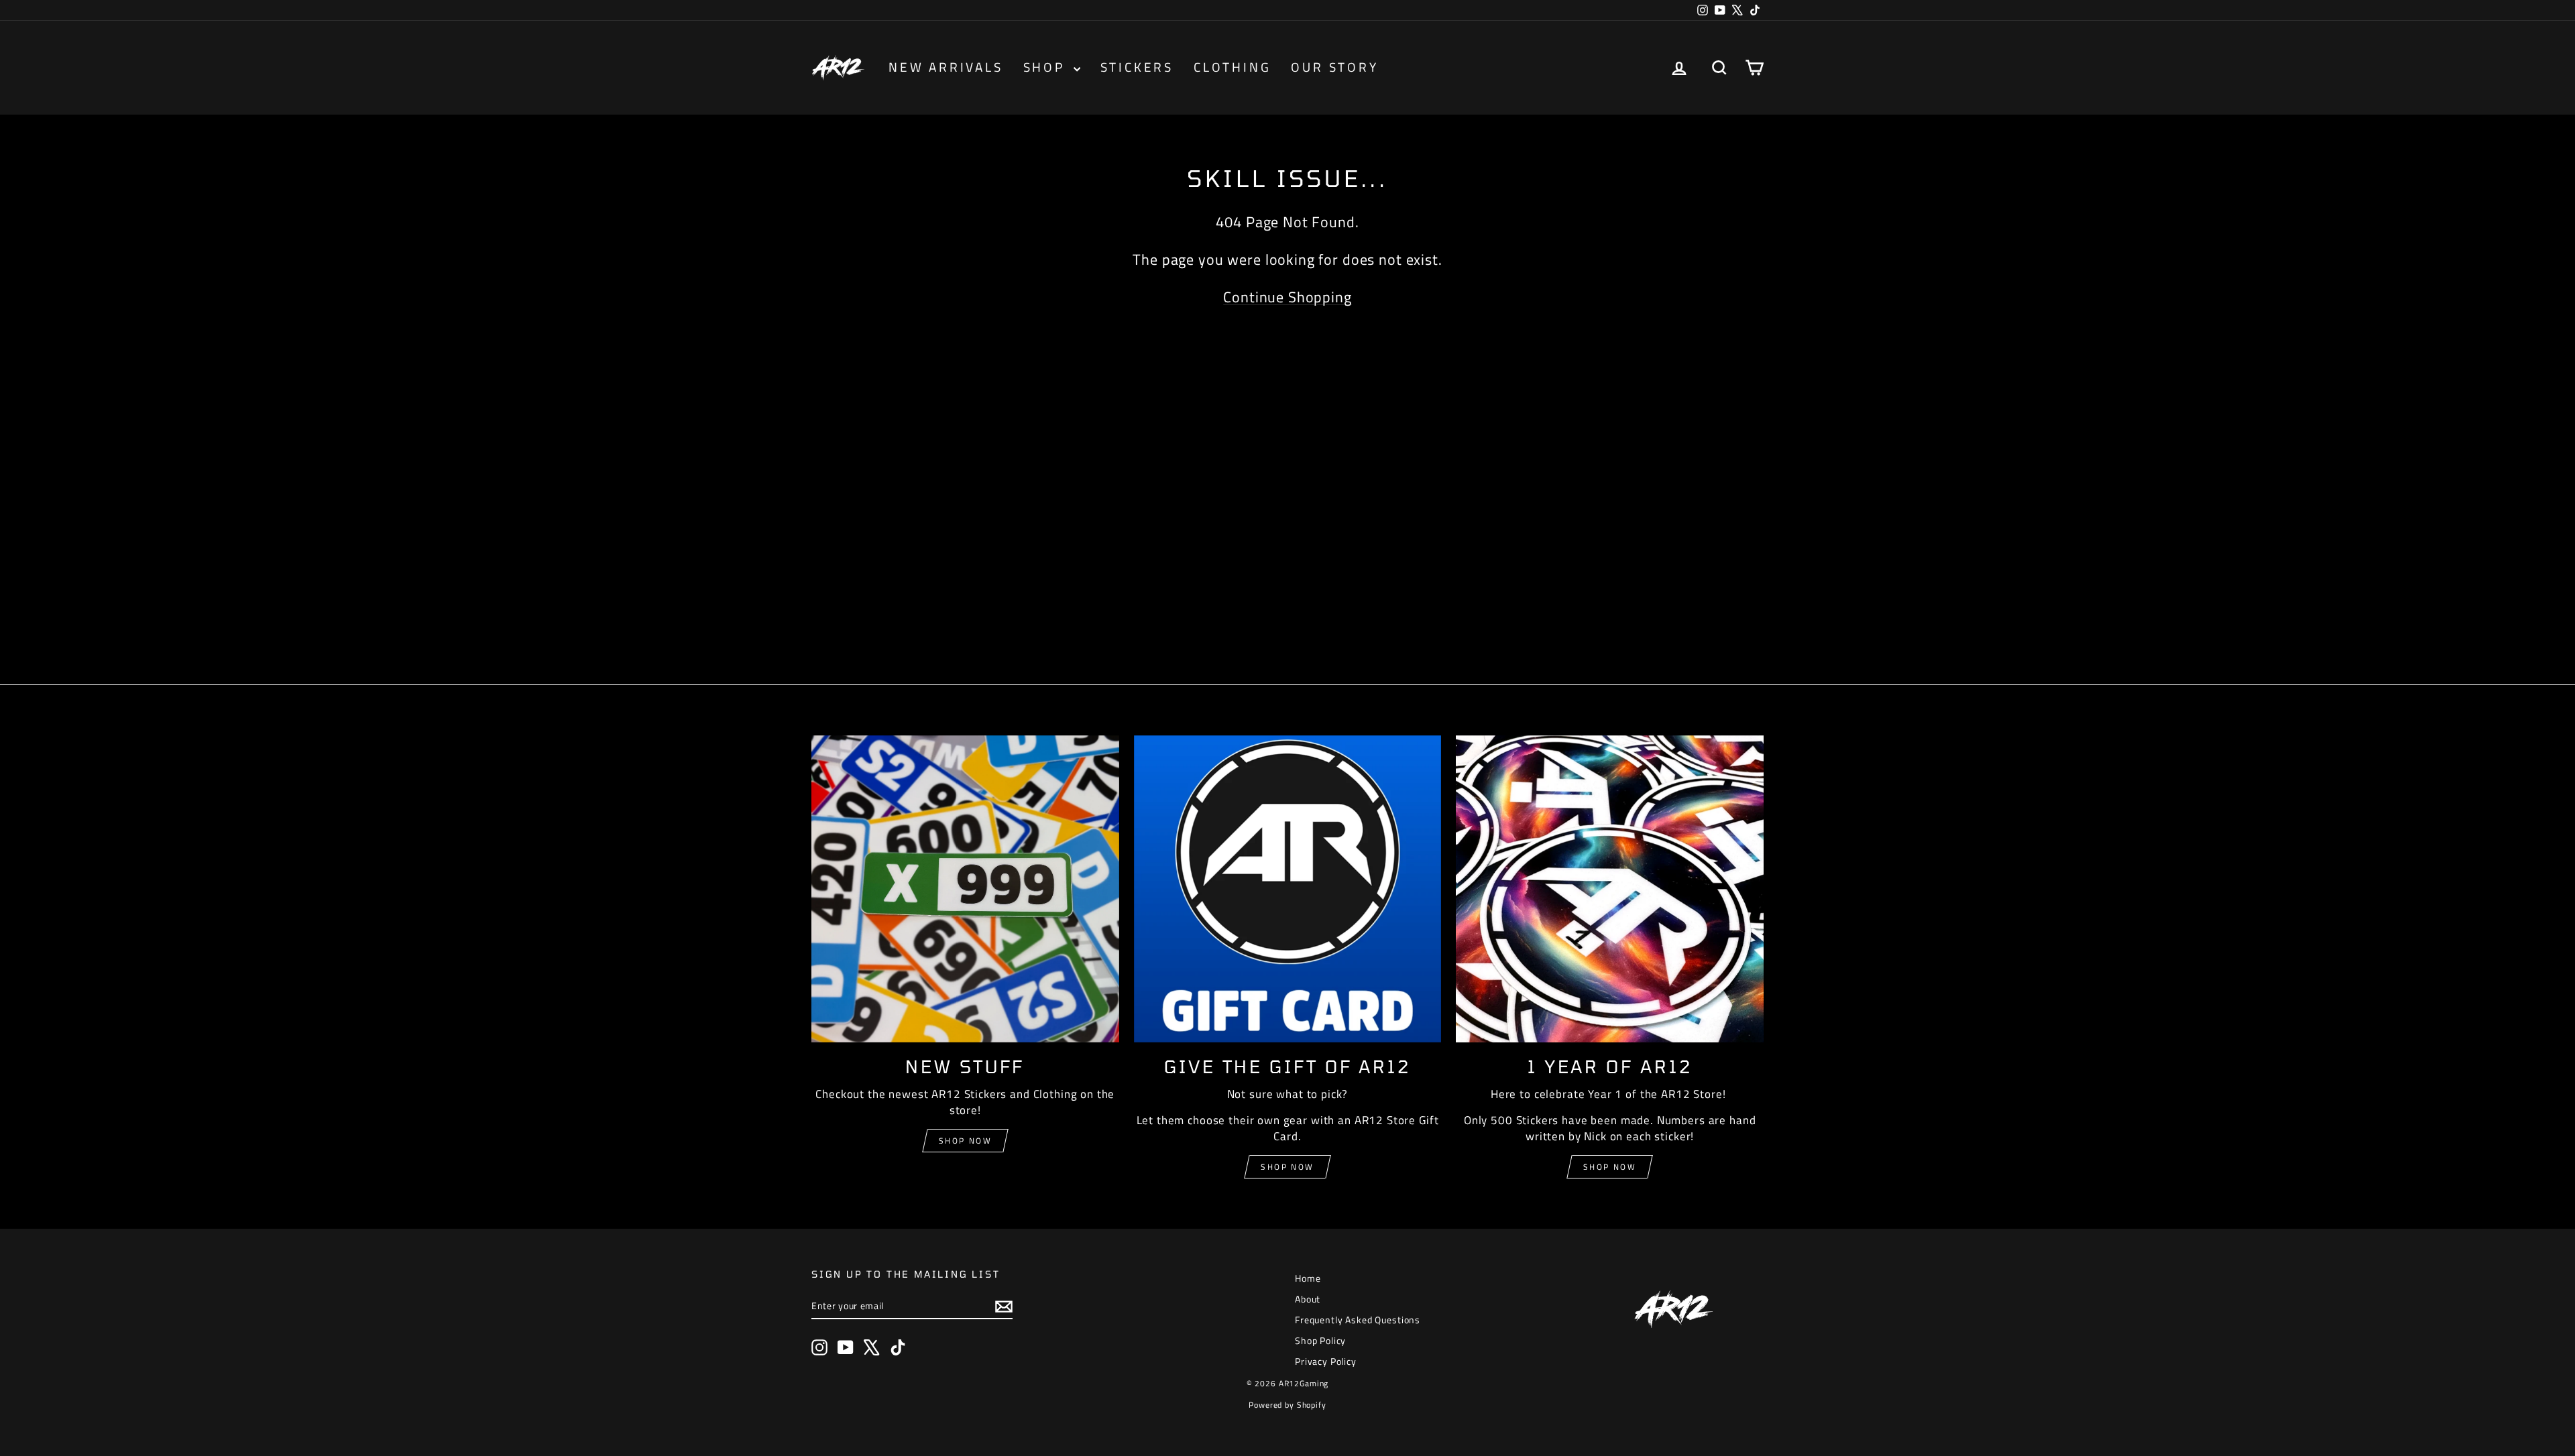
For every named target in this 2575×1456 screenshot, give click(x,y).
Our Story (1334, 67)
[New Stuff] (965, 889)
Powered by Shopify (1287, 1405)
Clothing (1232, 67)
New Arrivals (946, 67)
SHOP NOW (1287, 1167)
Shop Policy (1320, 1340)
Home (1308, 1278)
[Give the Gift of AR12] (1288, 889)
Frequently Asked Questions (1358, 1320)
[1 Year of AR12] (1610, 889)
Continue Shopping (1287, 297)
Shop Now (965, 1141)
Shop (1047, 67)
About (1308, 1299)
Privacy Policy (1326, 1361)
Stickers (1137, 67)
